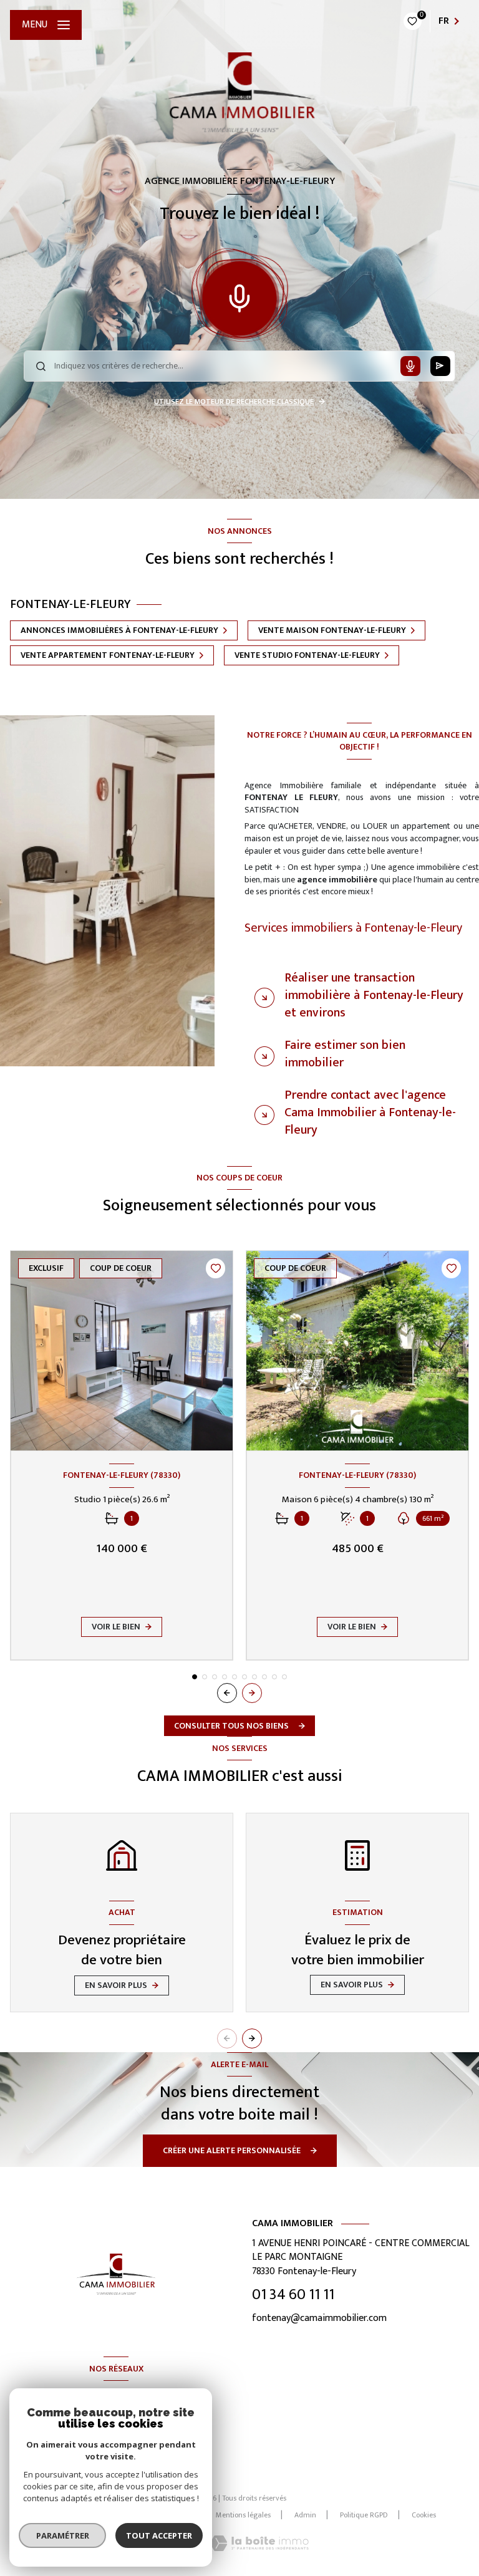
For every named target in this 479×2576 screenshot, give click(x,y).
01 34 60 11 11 (293, 2295)
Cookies (424, 2516)
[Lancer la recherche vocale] (239, 296)
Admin (305, 2515)
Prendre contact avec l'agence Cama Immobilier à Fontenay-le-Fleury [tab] (370, 1112)
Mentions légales (243, 2515)
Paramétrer (63, 2535)
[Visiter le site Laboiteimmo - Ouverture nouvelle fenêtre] (259, 2543)
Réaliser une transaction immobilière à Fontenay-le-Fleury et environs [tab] (374, 995)
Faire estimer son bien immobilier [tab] (345, 1054)
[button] (252, 1693)
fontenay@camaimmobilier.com (319, 2318)
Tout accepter (159, 2535)
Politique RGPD (364, 2515)
